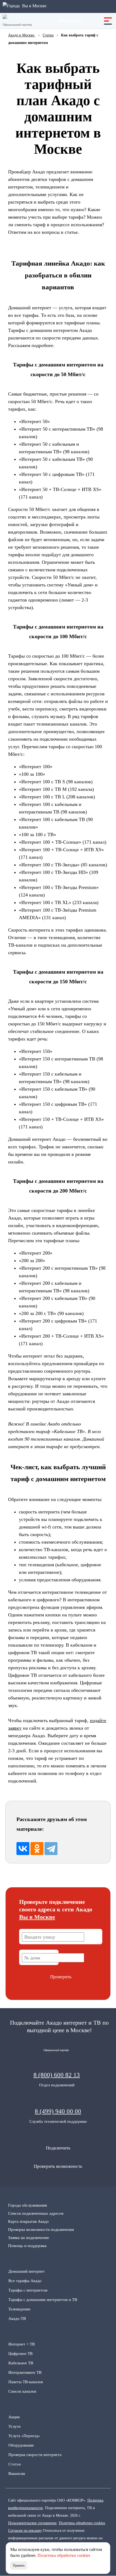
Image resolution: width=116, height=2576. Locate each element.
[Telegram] (51, 1849)
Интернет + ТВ (22, 2344)
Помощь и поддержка (27, 2246)
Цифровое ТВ (21, 2354)
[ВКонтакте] (23, 1849)
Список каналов (22, 2391)
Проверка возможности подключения (41, 2230)
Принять (19, 2565)
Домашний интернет (27, 2271)
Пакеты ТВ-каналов (26, 2382)
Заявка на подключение (29, 2238)
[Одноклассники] (37, 1849)
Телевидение (19, 2309)
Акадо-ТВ (17, 2319)
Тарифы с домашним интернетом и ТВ (43, 2300)
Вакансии (17, 2474)
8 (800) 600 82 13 (57, 2075)
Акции (14, 2417)
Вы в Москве (37, 1917)
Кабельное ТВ (21, 2363)
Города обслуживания (28, 2205)
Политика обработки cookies (82, 2523)
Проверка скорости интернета (35, 2455)
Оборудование (21, 2445)
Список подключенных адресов (36, 2213)
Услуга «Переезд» (24, 2436)
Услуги (14, 2426)
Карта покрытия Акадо (28, 2221)
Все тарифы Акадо (25, 2281)
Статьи (15, 2464)
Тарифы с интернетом (28, 2290)
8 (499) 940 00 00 (58, 2111)
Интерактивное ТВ (25, 2372)
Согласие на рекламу (25, 2530)
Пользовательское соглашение (32, 2523)
